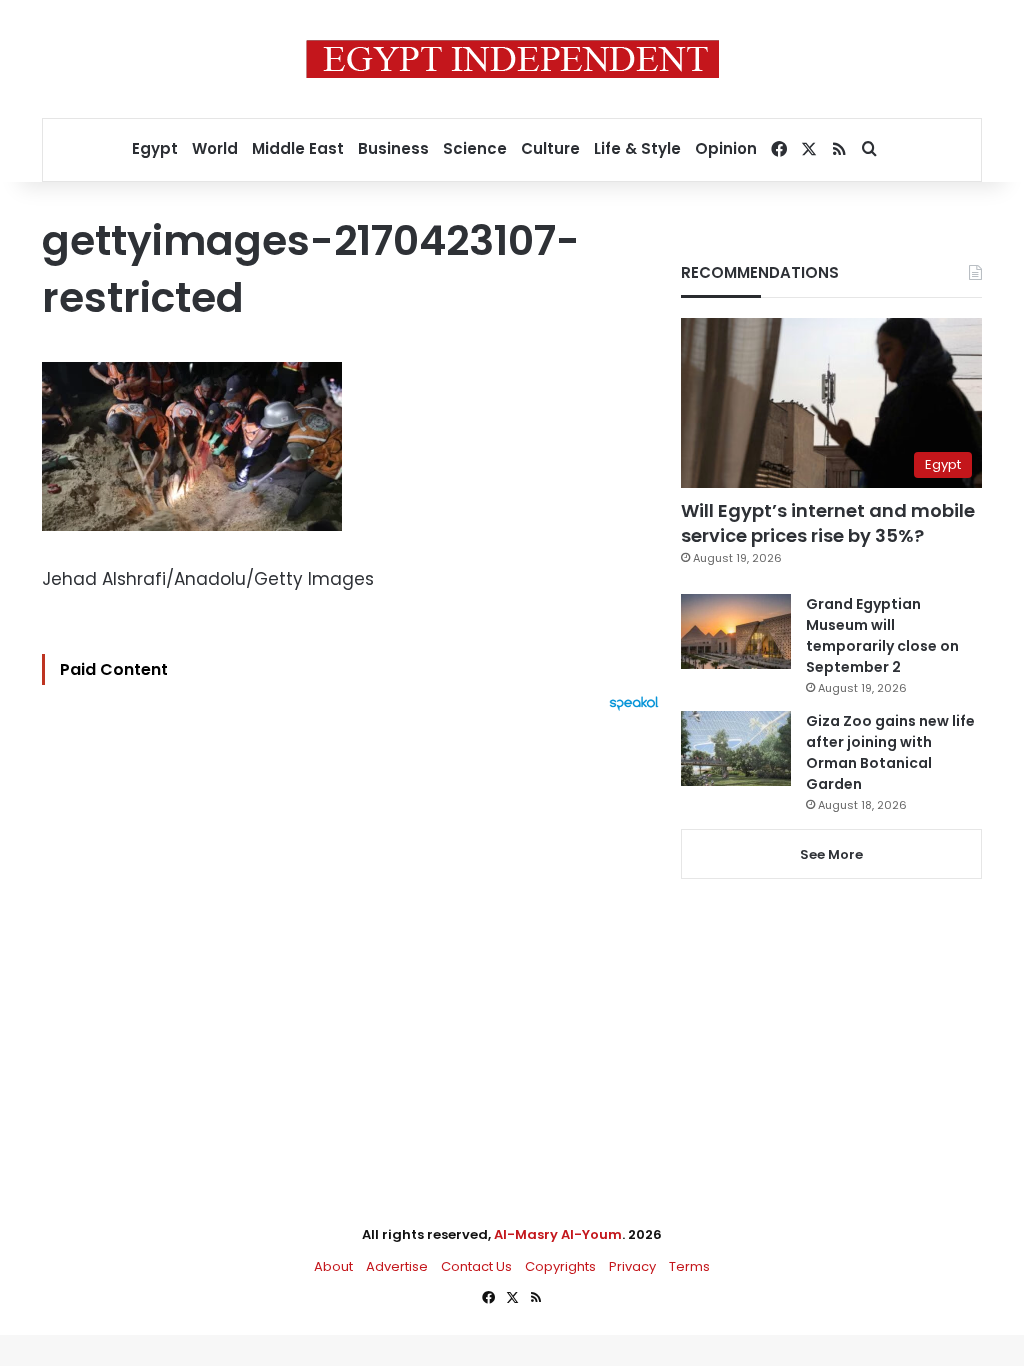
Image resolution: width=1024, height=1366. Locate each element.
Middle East (298, 148)
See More (831, 854)
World (215, 148)
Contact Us (476, 1266)
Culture (550, 148)
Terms (689, 1266)
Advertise (397, 1266)
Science (475, 148)
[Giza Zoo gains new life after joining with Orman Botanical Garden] (736, 748)
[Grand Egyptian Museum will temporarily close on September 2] (736, 631)
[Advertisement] (355, 931)
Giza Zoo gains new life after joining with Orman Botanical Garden (890, 752)
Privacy (632, 1266)
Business (393, 148)
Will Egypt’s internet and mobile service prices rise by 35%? (828, 523)
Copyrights (560, 1266)
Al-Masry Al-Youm (558, 1234)
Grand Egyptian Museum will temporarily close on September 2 (882, 635)
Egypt (155, 148)
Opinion (726, 148)
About (333, 1266)
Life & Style (637, 148)
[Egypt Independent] (512, 59)
